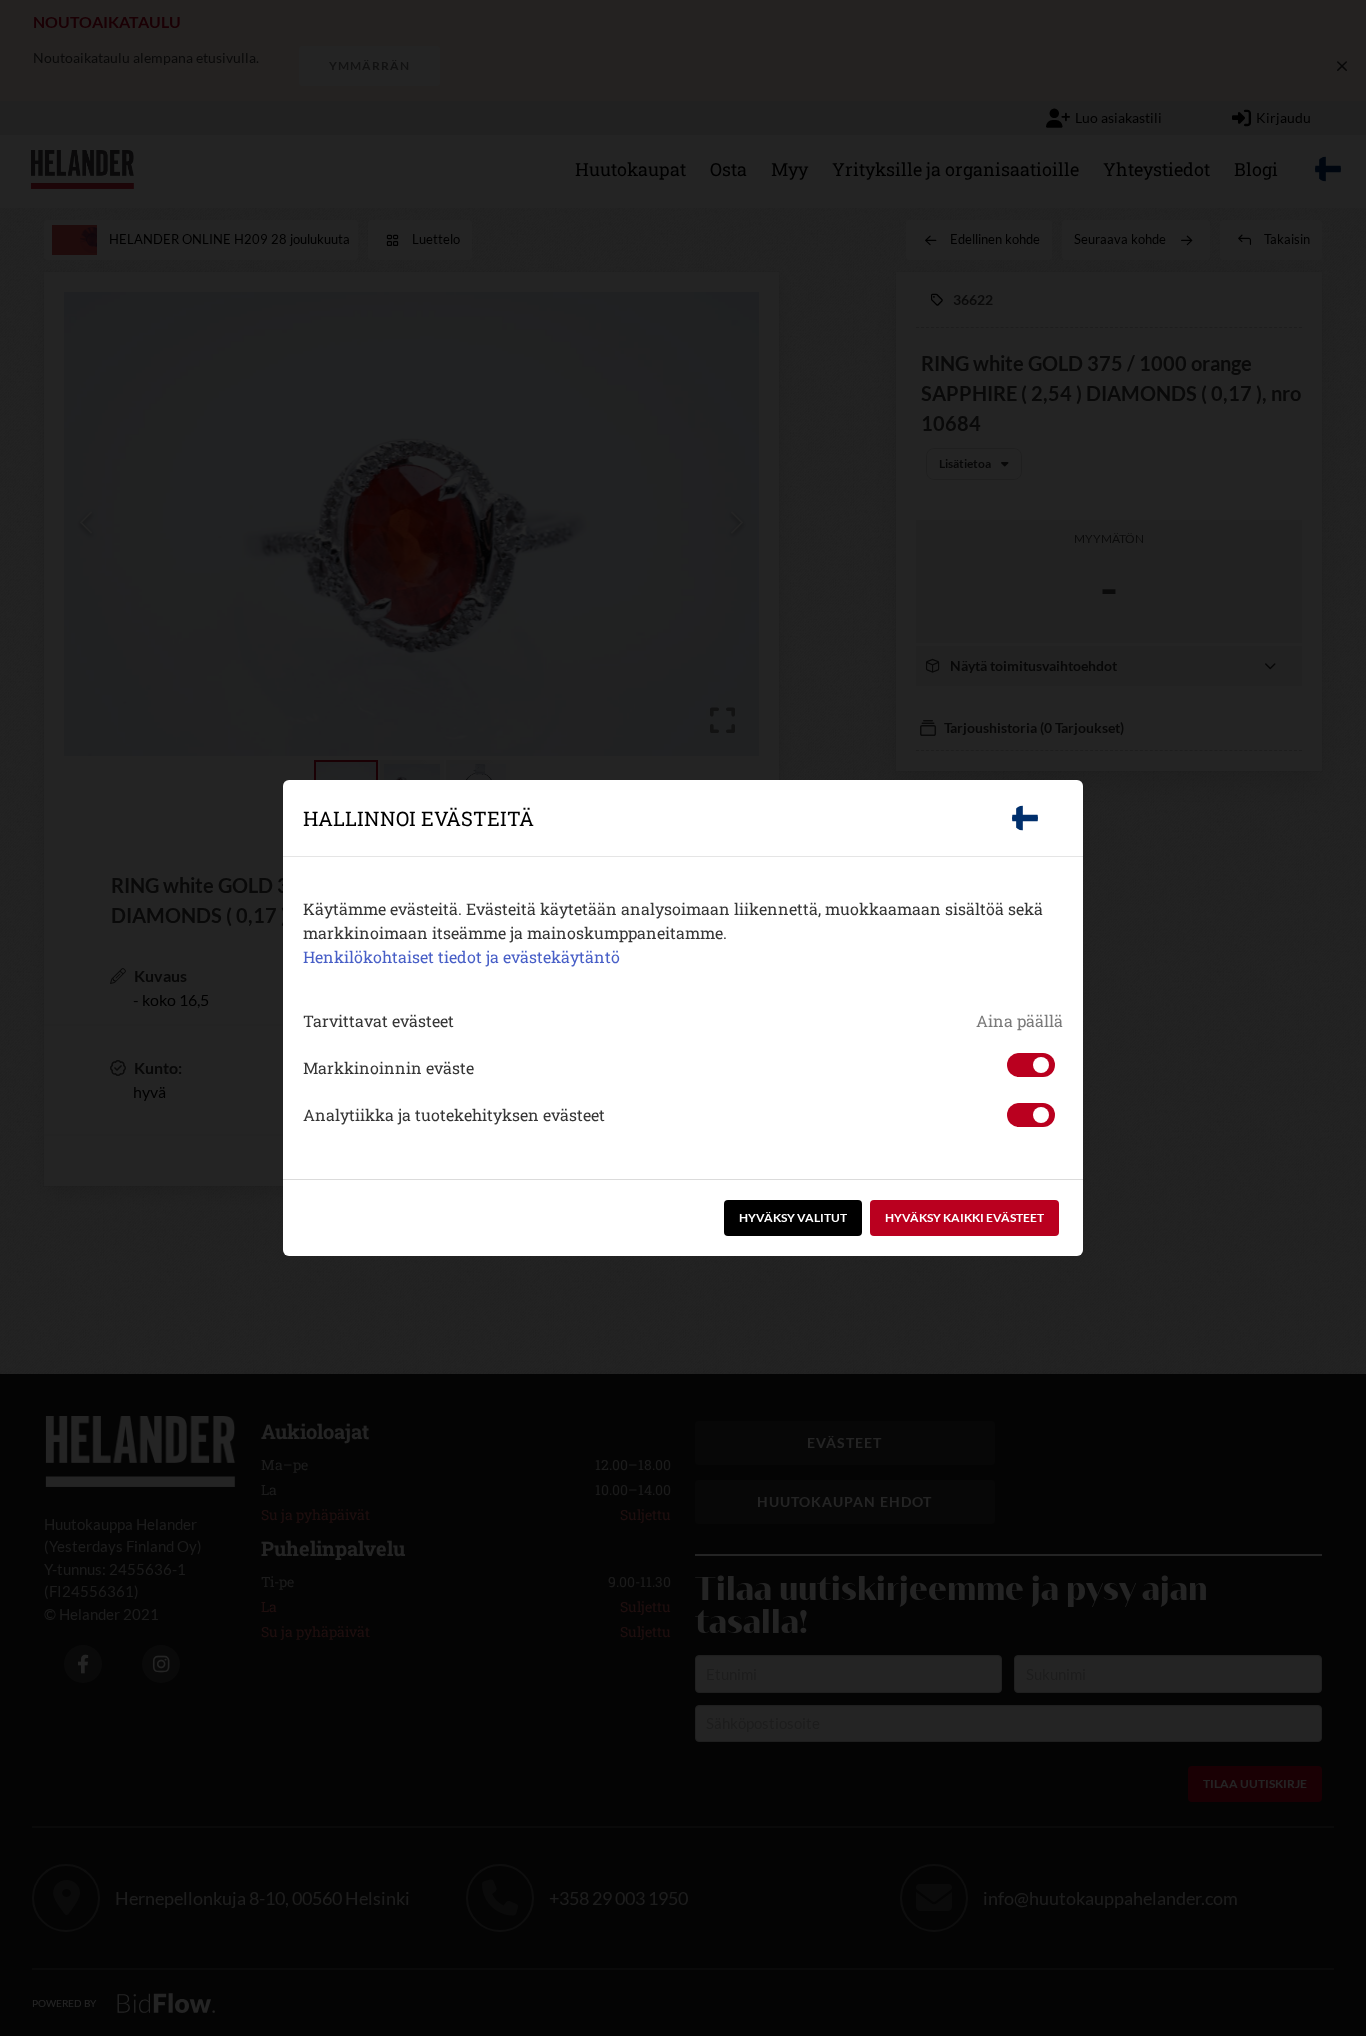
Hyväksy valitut (793, 1217)
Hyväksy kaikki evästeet (964, 1217)
